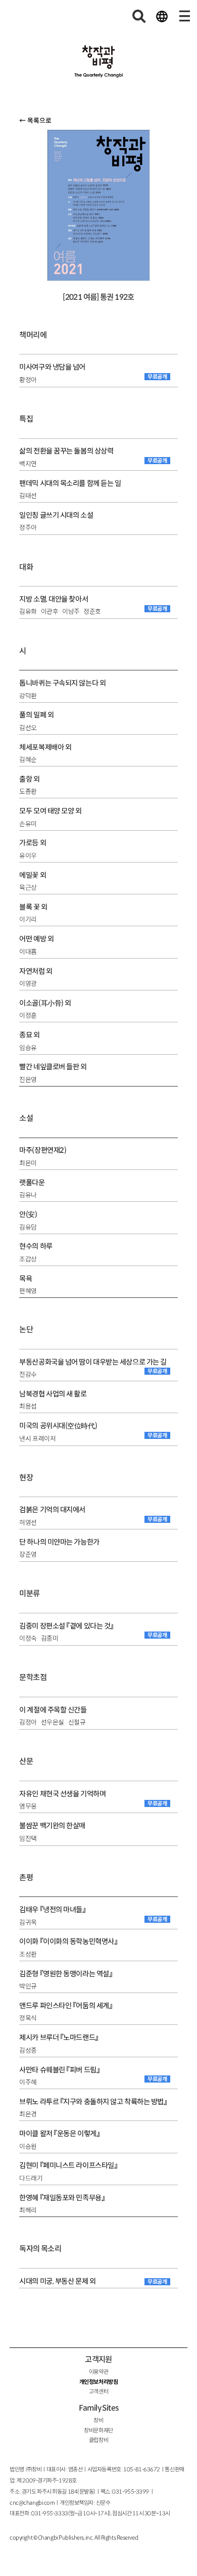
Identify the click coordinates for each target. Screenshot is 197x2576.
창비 (98, 2420)
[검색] (139, 16)
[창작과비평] (99, 62)
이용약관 (98, 2372)
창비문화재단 (98, 2430)
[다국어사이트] (162, 16)
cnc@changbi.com (32, 2503)
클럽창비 (98, 2440)
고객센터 (98, 2391)
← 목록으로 (35, 121)
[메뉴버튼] (184, 16)
